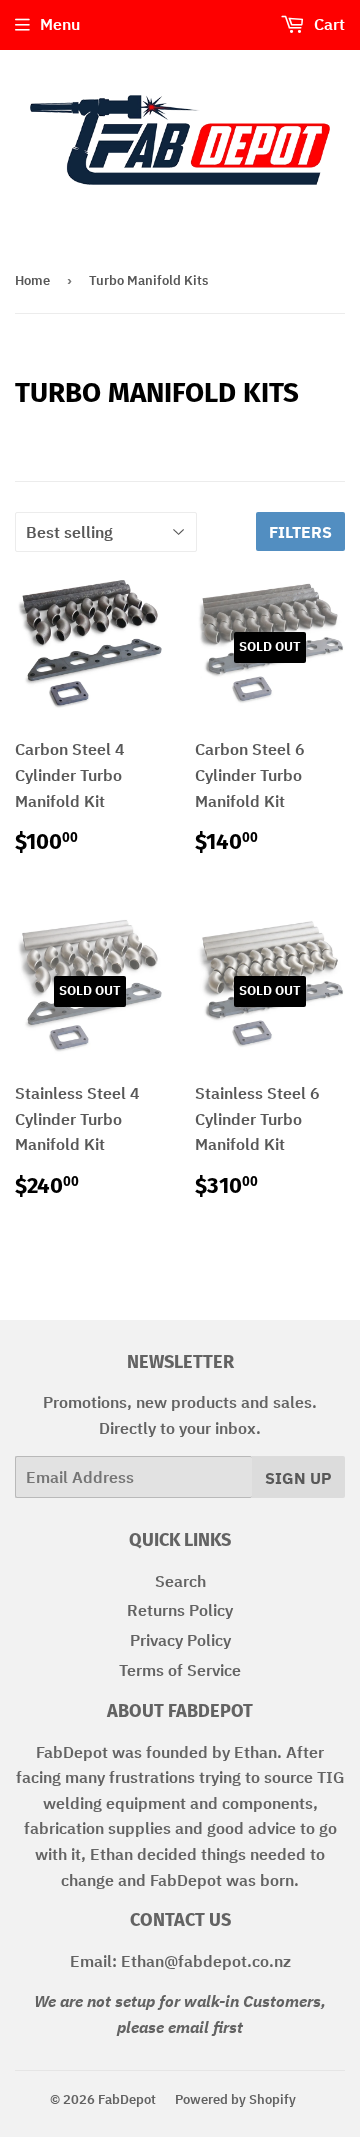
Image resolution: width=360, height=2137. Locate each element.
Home (32, 280)
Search (180, 1581)
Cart (327, 24)
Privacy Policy (180, 1640)
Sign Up (298, 1478)
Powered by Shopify (235, 2099)
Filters (300, 532)
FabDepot (127, 2099)
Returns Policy (180, 1610)
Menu (60, 24)
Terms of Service (180, 1670)
